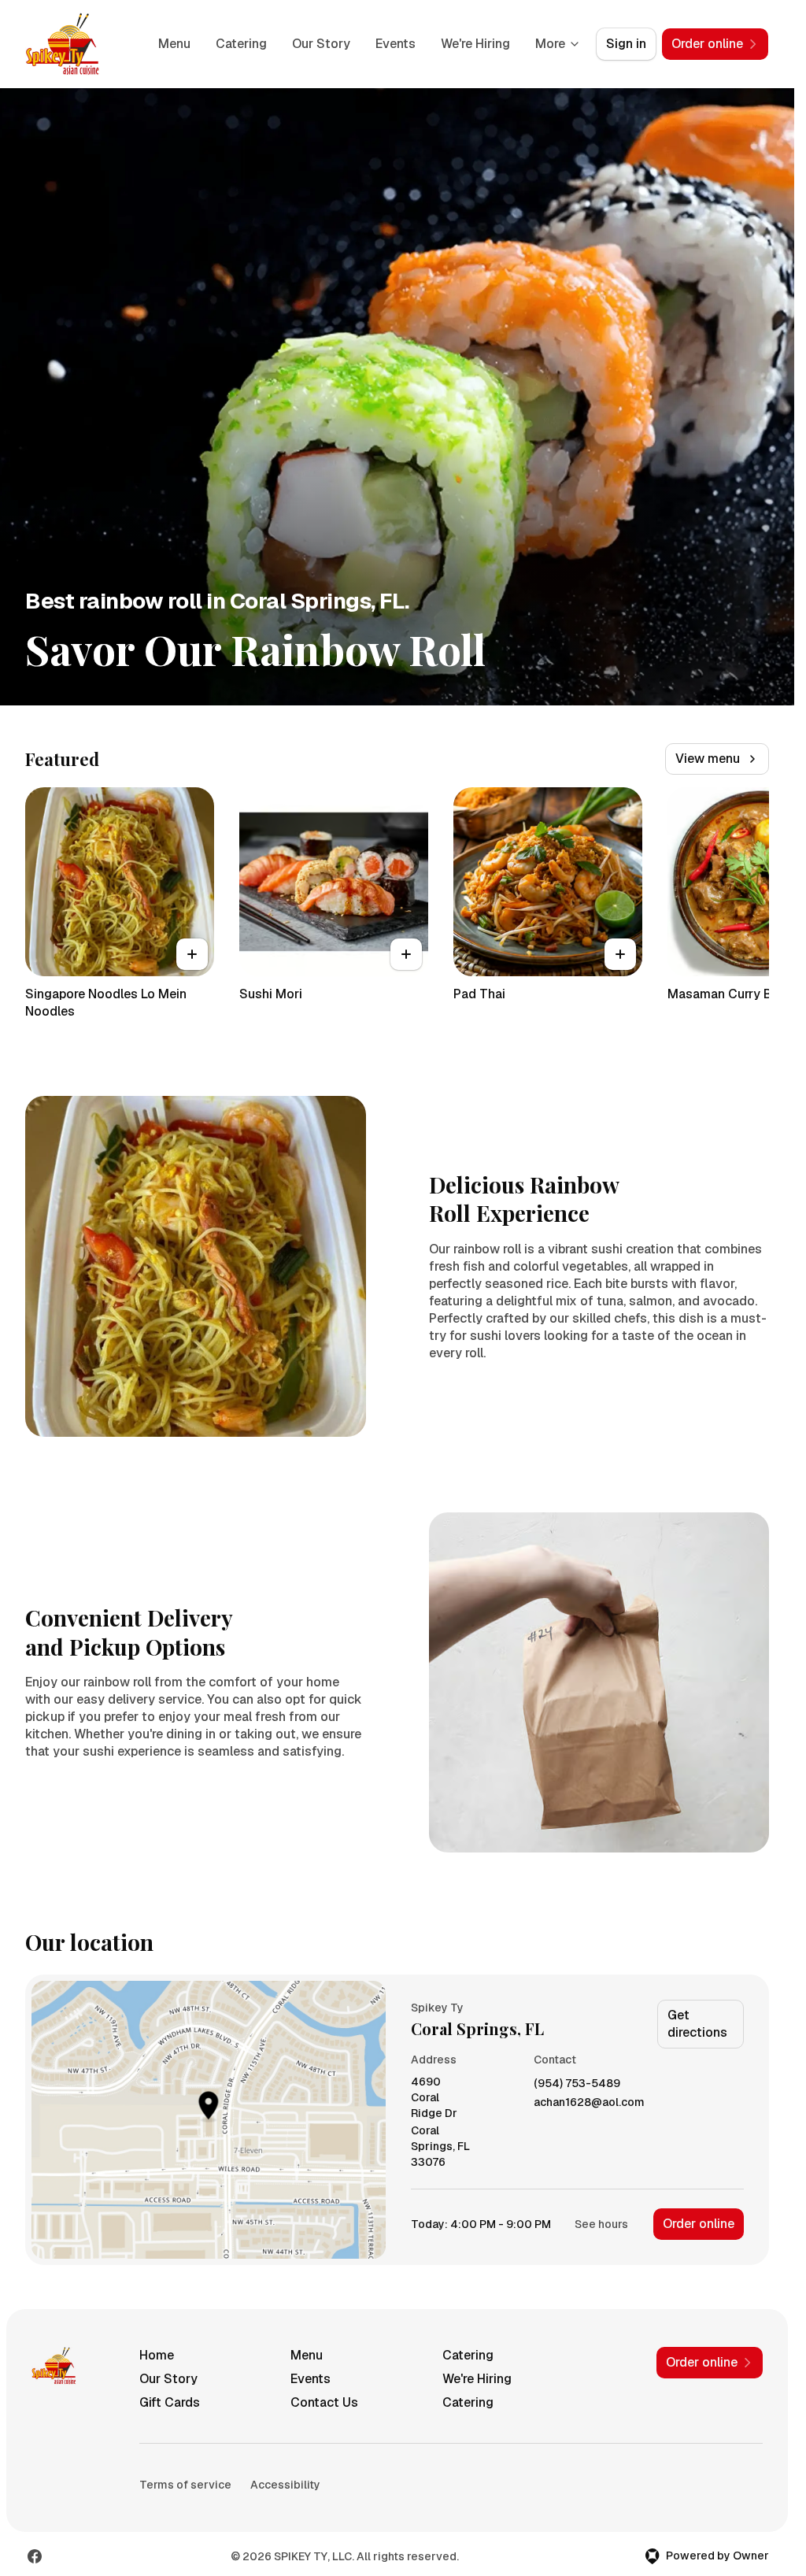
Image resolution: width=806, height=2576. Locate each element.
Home (157, 2355)
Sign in (626, 44)
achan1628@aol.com (589, 2102)
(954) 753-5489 (577, 2084)
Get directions (697, 2024)
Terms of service (185, 2485)
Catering (241, 44)
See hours (601, 2224)
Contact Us (324, 2402)
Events (396, 44)
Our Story (321, 44)
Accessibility (285, 2485)
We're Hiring (475, 44)
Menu (174, 44)
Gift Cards (170, 2402)
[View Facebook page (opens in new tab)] (35, 2556)
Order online (699, 2224)
